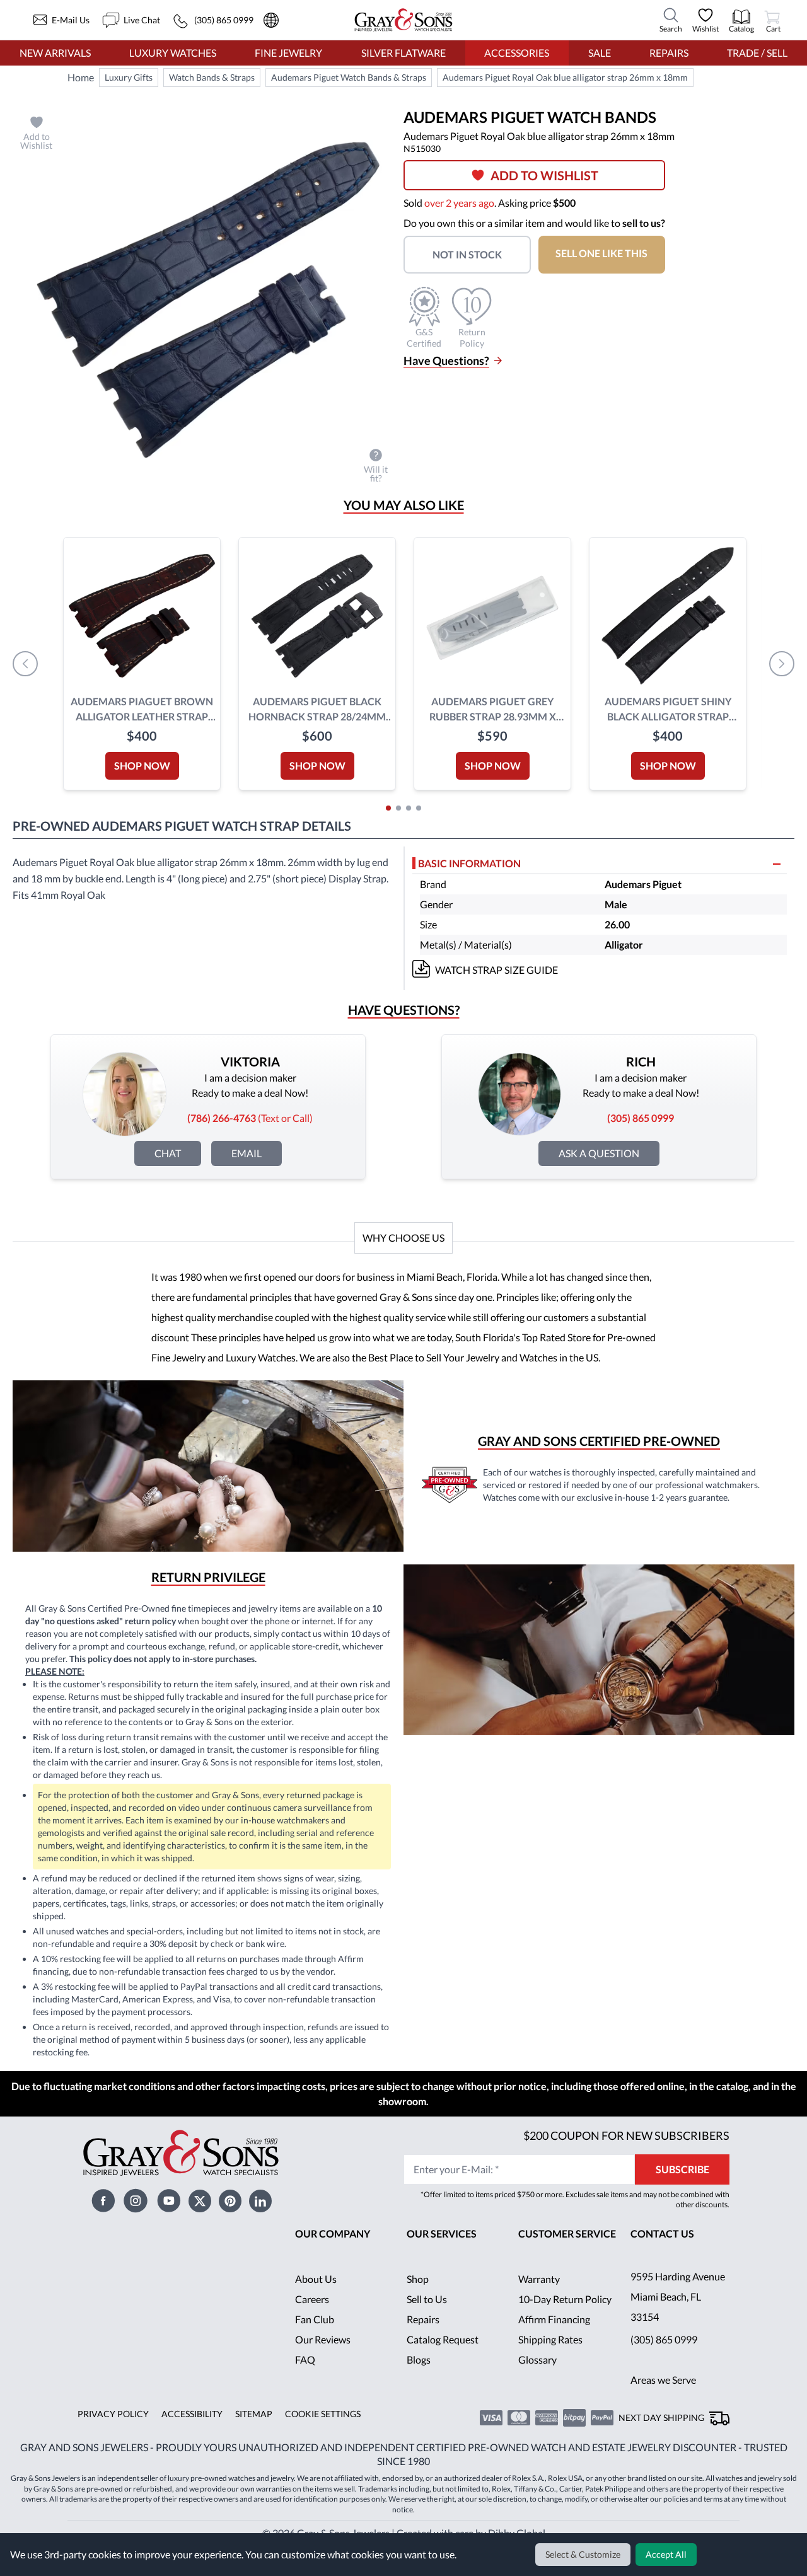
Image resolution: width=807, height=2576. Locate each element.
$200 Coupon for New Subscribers (625, 2155)
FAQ (305, 2380)
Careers (312, 2319)
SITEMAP (249, 2434)
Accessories (517, 53)
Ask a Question (599, 1153)
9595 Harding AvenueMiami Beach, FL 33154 (678, 2317)
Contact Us (663, 2254)
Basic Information (470, 863)
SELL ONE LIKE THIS (609, 253)
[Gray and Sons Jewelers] (403, 20)
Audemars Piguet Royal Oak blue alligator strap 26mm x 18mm (568, 78)
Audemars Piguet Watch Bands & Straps (351, 78)
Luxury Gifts (128, 78)
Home (81, 77)
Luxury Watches (173, 53)
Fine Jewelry (288, 53)
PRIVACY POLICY (111, 2434)
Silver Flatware (403, 53)
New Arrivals (55, 53)
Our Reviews (323, 2359)
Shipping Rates (551, 2359)
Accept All (667, 2555)
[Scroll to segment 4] (419, 808)
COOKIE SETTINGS (318, 2434)
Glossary (537, 2380)
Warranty (539, 2299)
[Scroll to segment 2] (398, 808)
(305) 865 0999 (664, 2359)
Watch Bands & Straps (212, 78)
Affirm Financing (555, 2339)
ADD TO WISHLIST (549, 175)
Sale (599, 53)
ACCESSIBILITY (188, 2434)
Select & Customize (585, 2555)
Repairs (668, 53)
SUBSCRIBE (682, 2189)
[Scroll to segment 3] (409, 808)
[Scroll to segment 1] (388, 808)
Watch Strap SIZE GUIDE (498, 970)
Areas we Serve (665, 2400)
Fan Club (315, 2339)
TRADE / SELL (757, 53)
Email (247, 1153)
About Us (316, 2299)
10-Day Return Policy (566, 2319)
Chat (168, 1153)
